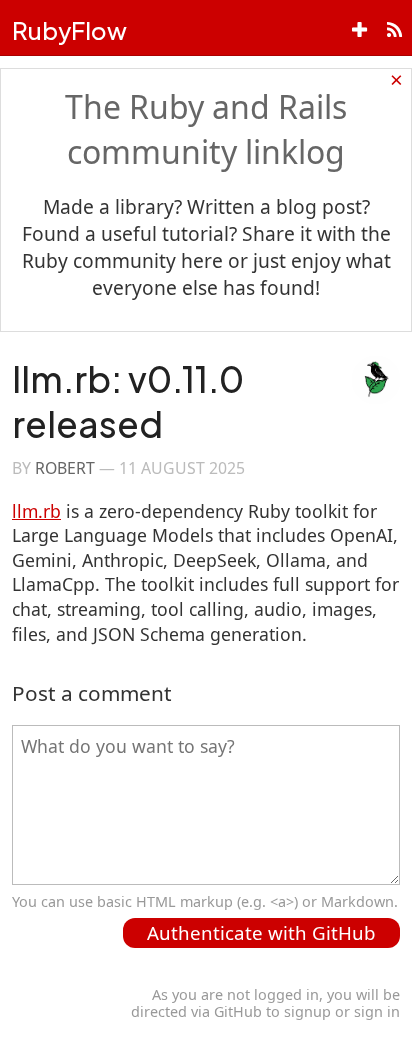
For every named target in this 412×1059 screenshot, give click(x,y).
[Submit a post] (359, 30)
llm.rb (36, 511)
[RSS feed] (394, 30)
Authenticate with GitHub (261, 932)
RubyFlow (69, 30)
